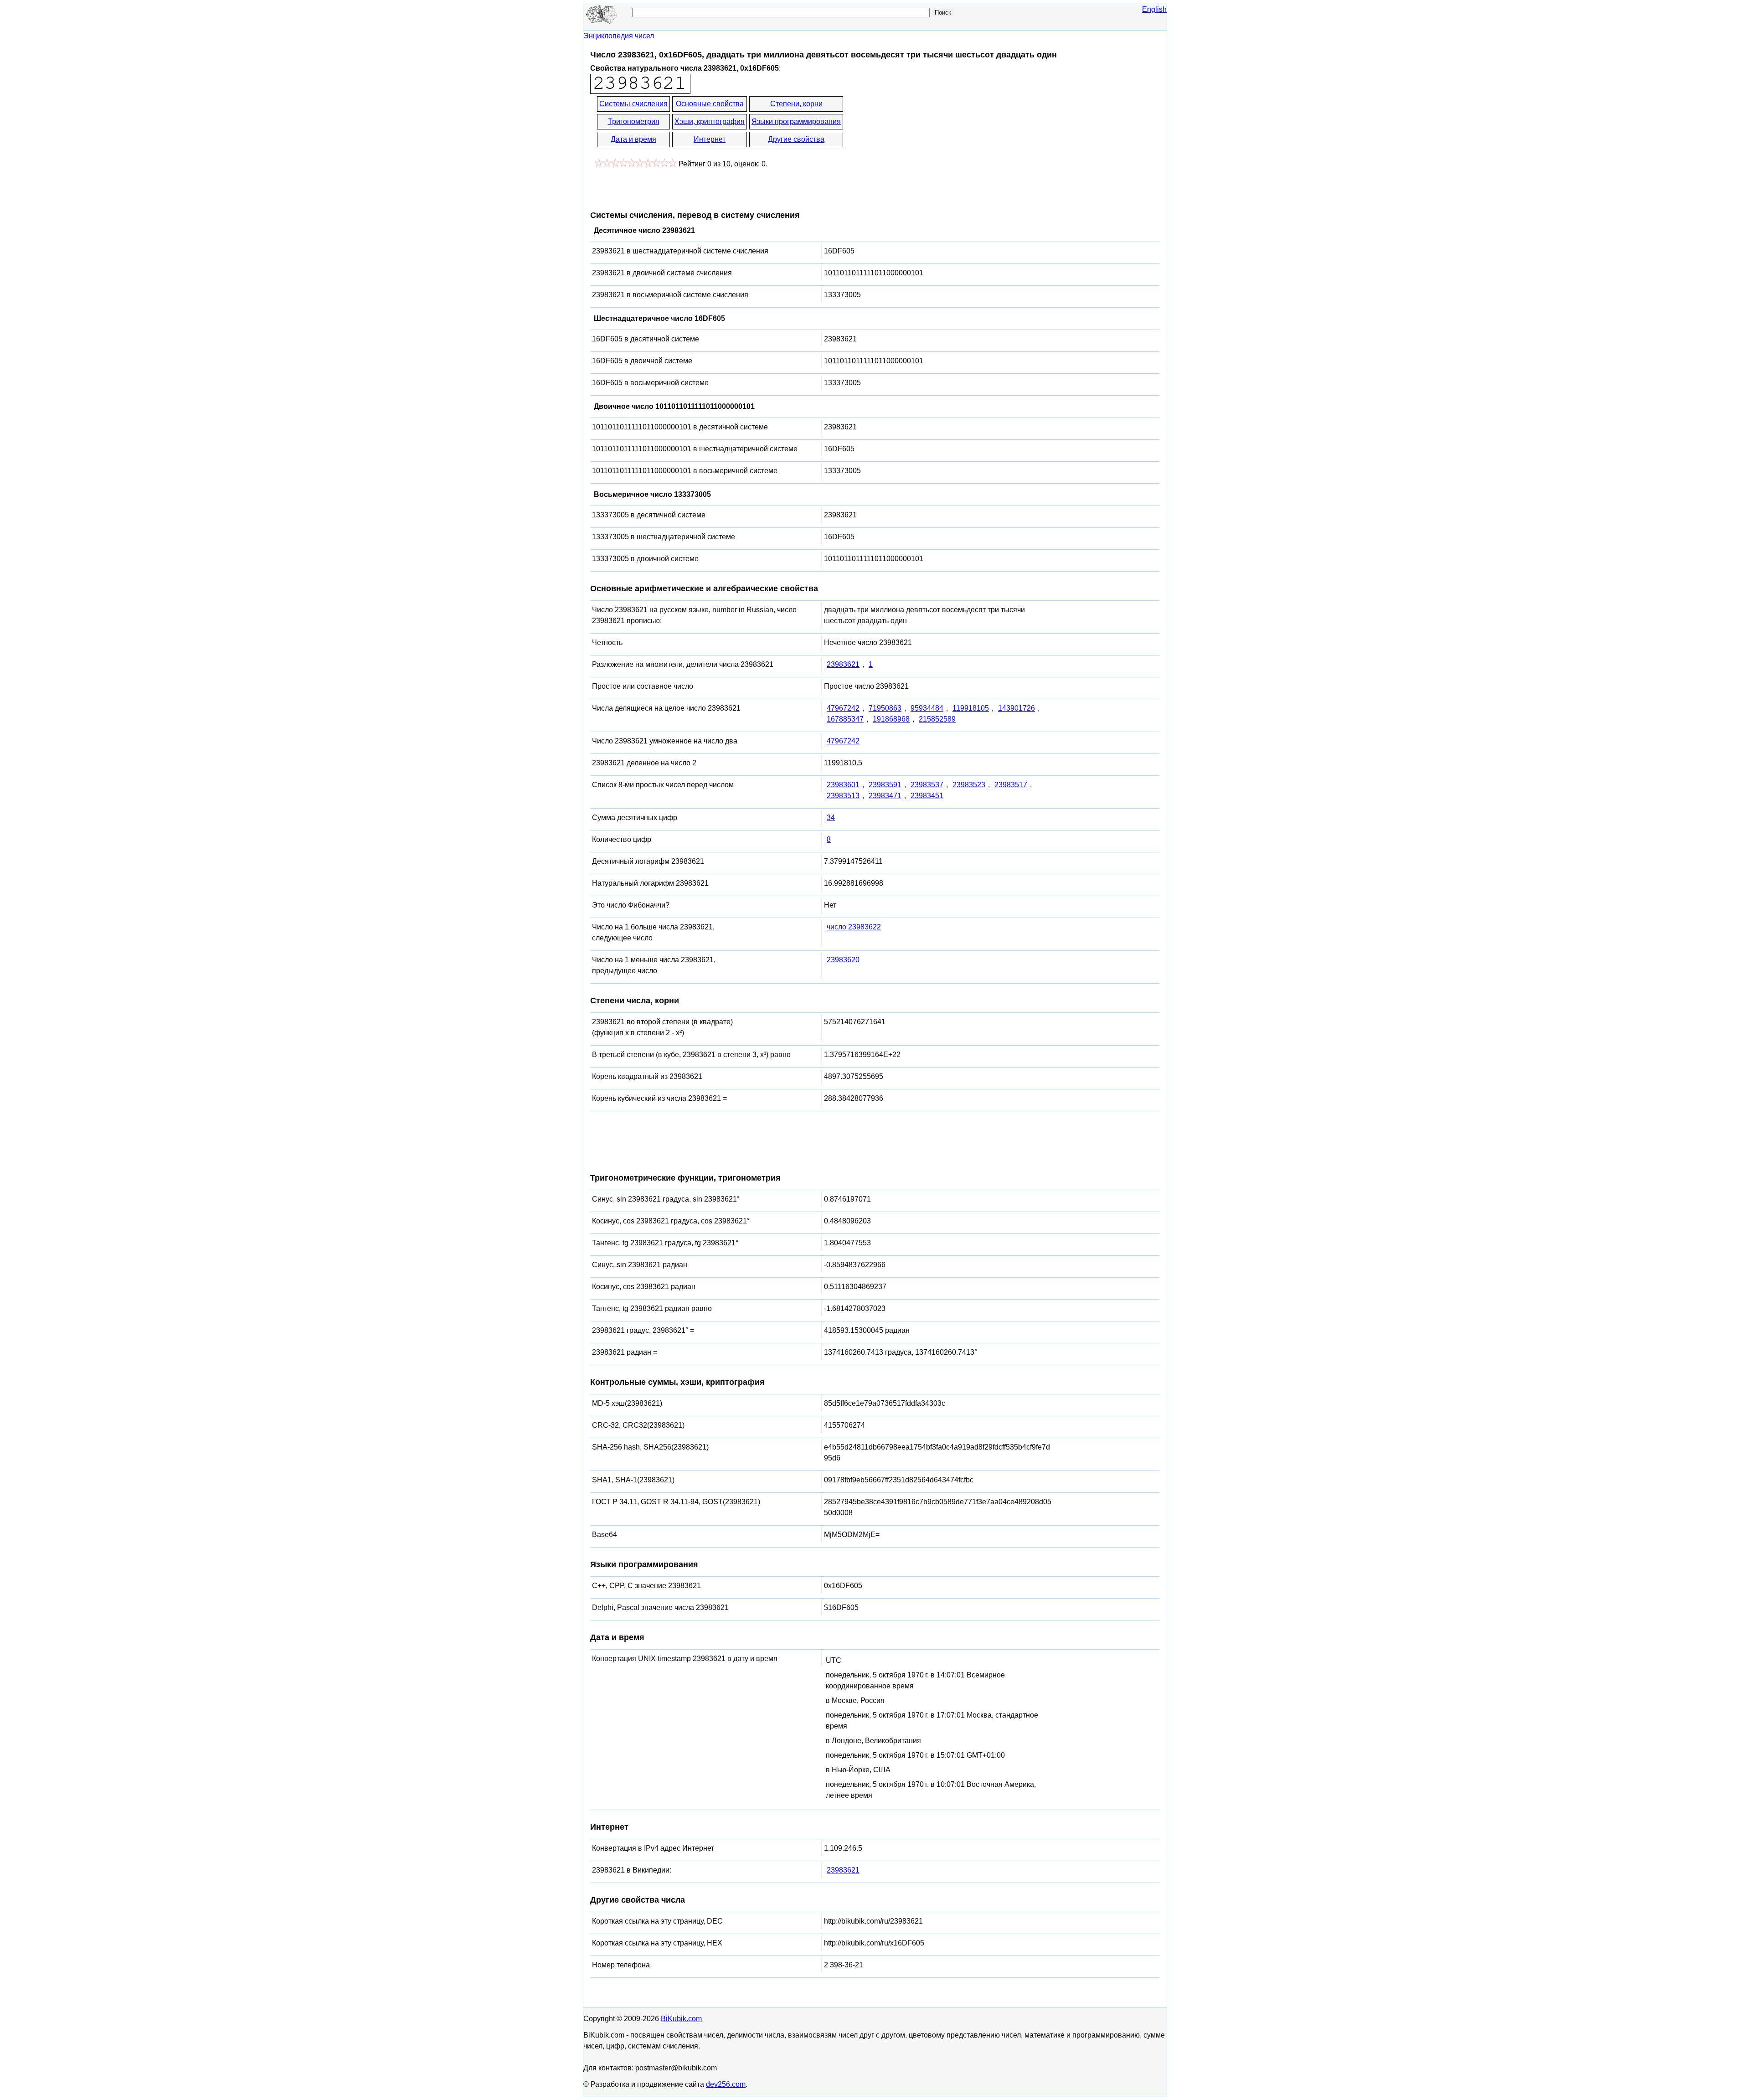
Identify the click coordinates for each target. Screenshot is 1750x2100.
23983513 (843, 796)
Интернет (710, 139)
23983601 (843, 785)
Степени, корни (796, 104)
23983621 (843, 664)
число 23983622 (854, 927)
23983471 (885, 796)
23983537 (927, 785)
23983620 (843, 960)
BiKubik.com (681, 2019)
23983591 (885, 785)
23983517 (1011, 785)
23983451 (927, 796)
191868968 (891, 719)
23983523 (969, 785)
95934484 (927, 708)
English (1154, 9)
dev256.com (726, 2084)
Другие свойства (796, 139)
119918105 (971, 708)
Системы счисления (633, 104)
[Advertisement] (926, 131)
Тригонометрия (634, 121)
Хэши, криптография (710, 121)
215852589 (937, 719)
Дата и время (633, 139)
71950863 (885, 708)
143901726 (1017, 708)
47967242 (843, 708)
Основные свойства (710, 104)
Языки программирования (796, 121)
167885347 (845, 719)
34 (831, 818)
